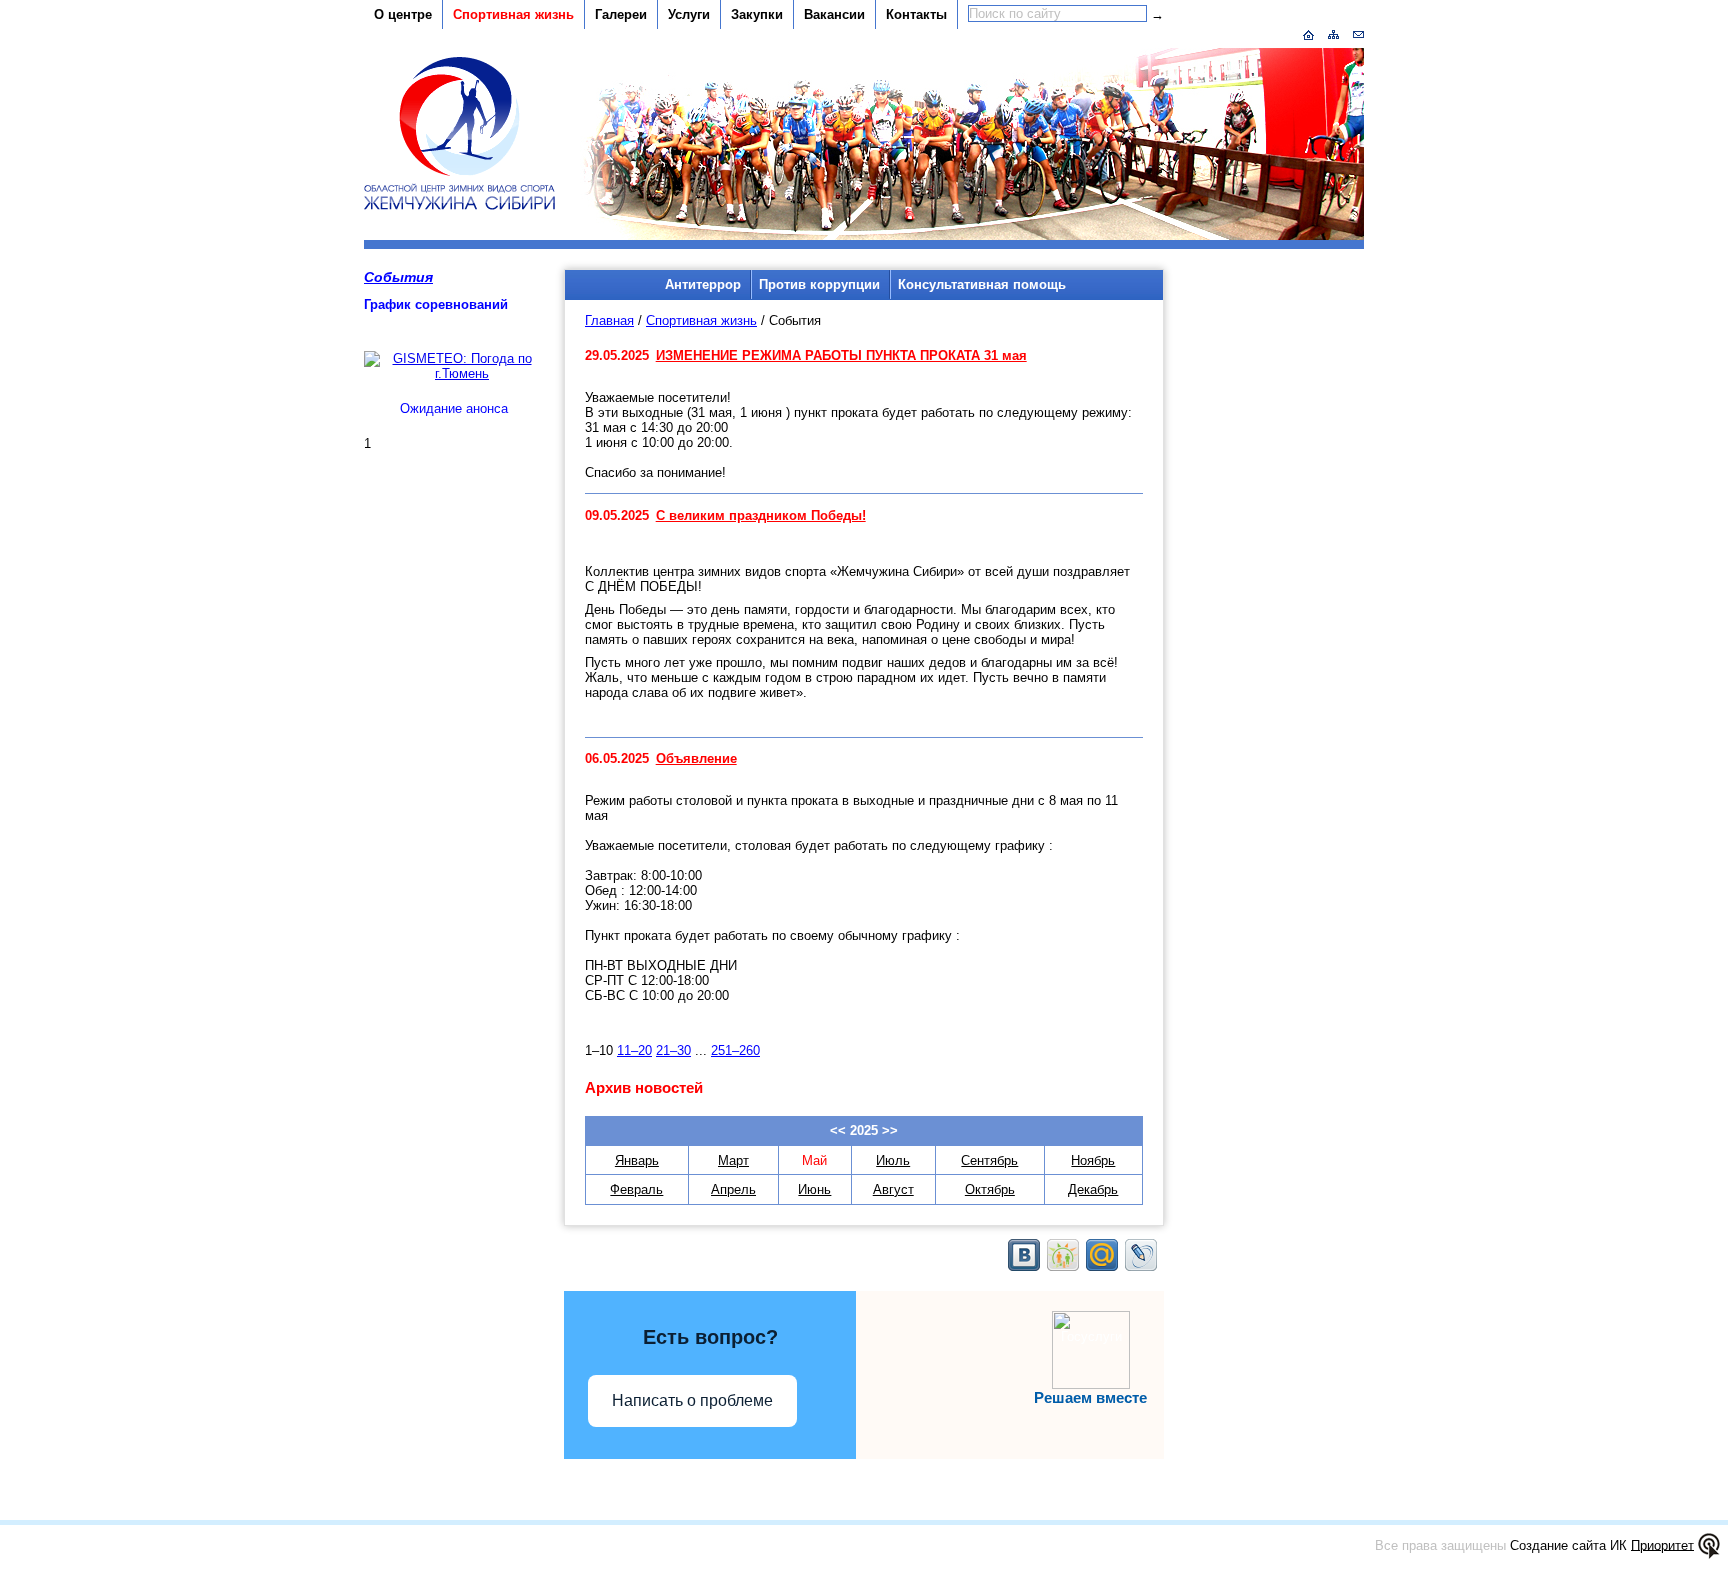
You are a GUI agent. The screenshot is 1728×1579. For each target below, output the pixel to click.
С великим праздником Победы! (761, 515)
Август (893, 1189)
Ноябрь (1093, 1160)
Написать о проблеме (692, 1400)
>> (890, 1130)
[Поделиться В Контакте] (1024, 1255)
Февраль (636, 1189)
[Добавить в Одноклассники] (1063, 1255)
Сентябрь (989, 1160)
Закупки (757, 14)
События (398, 277)
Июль (893, 1160)
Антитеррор (703, 284)
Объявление (696, 758)
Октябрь (990, 1189)
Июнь (814, 1189)
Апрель (733, 1189)
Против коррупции (819, 284)
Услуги (689, 14)
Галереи (621, 14)
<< (838, 1130)
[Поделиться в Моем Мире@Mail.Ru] (1102, 1255)
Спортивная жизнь (513, 14)
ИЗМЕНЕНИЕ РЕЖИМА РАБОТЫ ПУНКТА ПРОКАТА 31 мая (841, 355)
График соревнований (436, 304)
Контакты (916, 14)
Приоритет (1662, 1544)
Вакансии (834, 14)
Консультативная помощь (982, 284)
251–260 (735, 1050)
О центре (403, 14)
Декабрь (1093, 1189)
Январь (637, 1160)
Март (733, 1160)
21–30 (673, 1050)
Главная (609, 320)
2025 (864, 1130)
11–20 (634, 1050)
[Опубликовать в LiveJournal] (1141, 1255)
